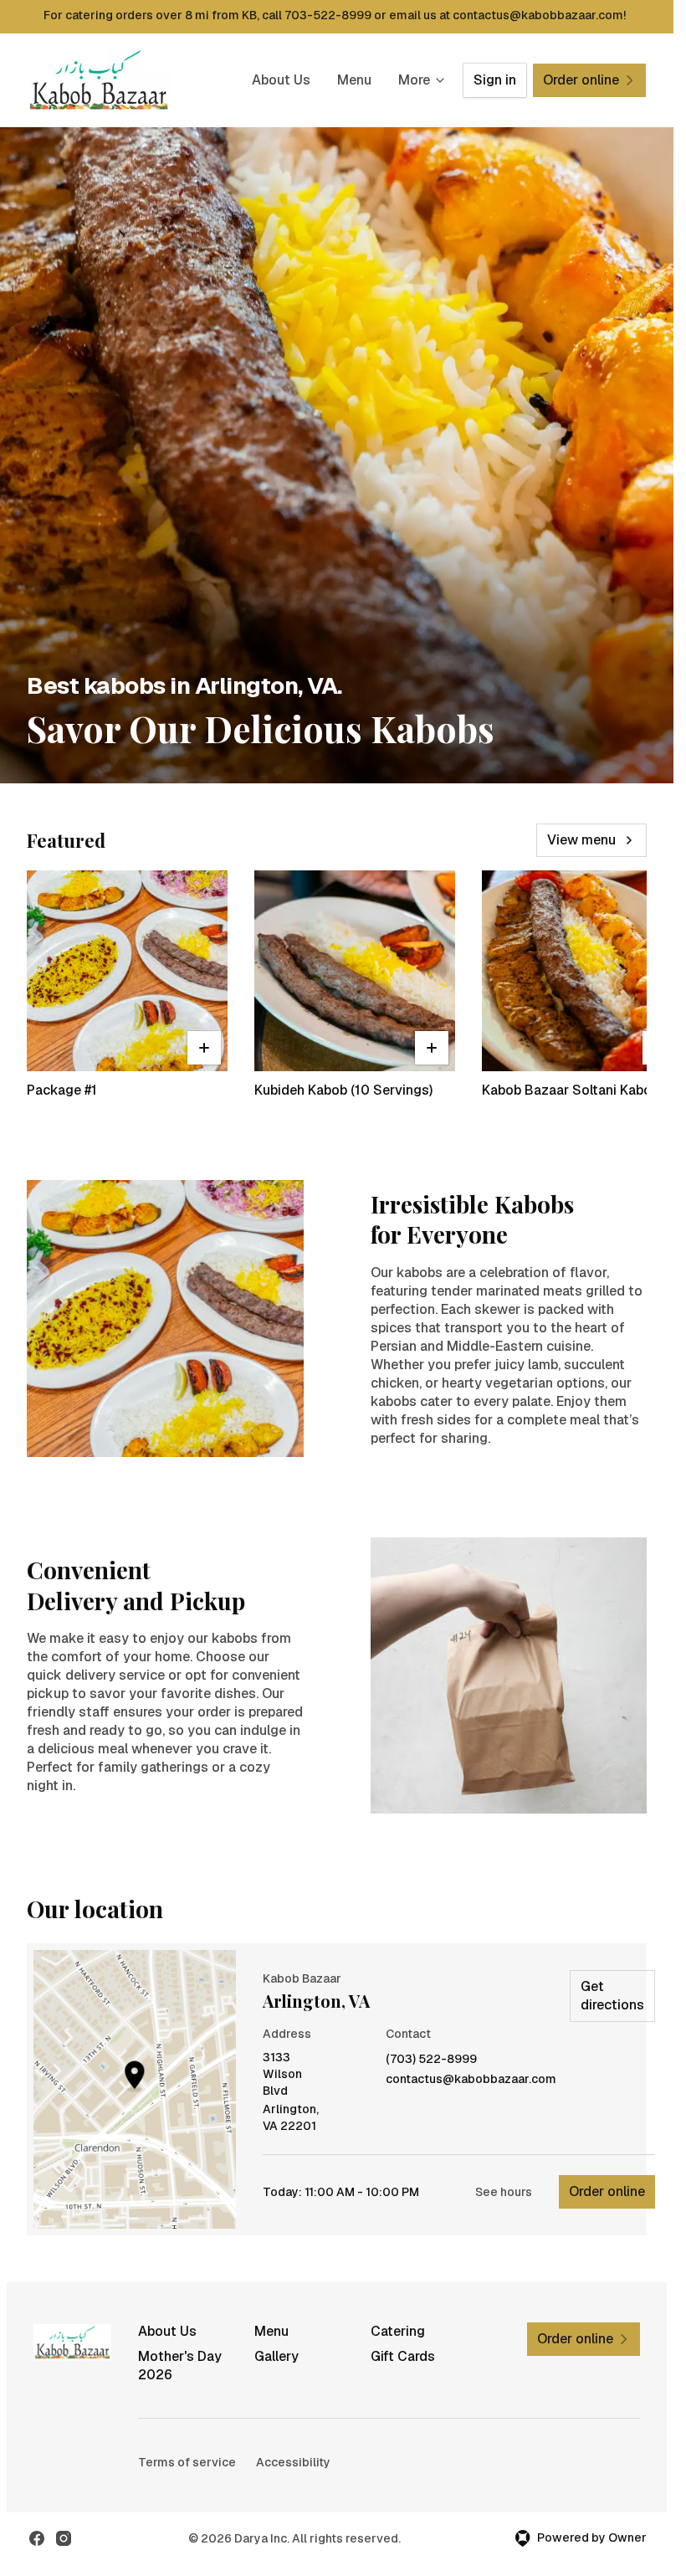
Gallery (276, 2356)
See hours (504, 2192)
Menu (354, 80)
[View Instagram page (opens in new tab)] (64, 2538)
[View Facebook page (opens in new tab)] (37, 2538)
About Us (281, 80)
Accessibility (293, 2462)
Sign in (495, 80)
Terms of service (187, 2462)
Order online (607, 2191)
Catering (398, 2331)
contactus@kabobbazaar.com (471, 2079)
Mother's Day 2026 (180, 2366)
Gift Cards (403, 2356)
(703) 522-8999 (431, 2059)
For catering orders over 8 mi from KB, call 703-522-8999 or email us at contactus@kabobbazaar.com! (335, 15)
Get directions (612, 1996)
